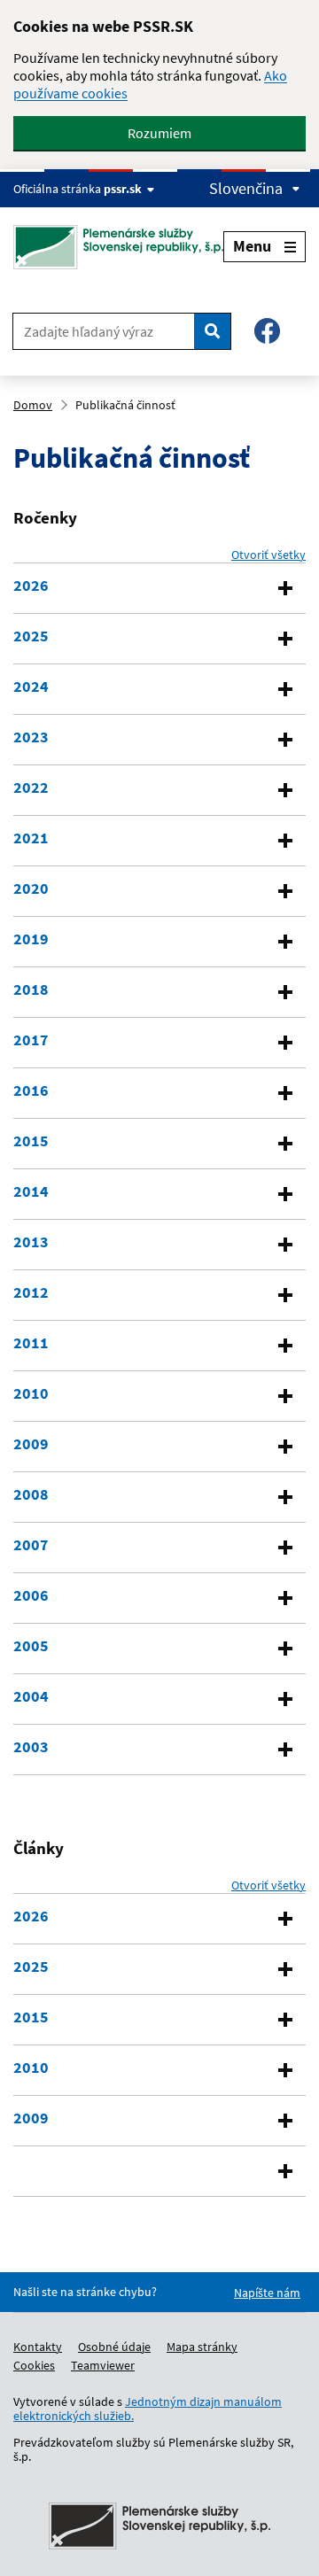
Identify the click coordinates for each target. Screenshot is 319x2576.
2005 (31, 1646)
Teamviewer (103, 2365)
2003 (31, 1747)
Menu (252, 246)
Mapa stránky (202, 2347)
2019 (31, 939)
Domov (33, 405)
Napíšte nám (267, 2293)
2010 (31, 1393)
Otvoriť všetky (268, 555)
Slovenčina (246, 189)
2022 (31, 788)
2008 (31, 1494)
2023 (31, 737)
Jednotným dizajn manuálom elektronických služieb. (148, 2409)
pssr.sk (123, 189)
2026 (31, 586)
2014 (31, 1191)
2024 (31, 687)
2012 (31, 1292)
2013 (31, 1242)
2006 (31, 1595)
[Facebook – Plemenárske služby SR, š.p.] (267, 331)
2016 (31, 1090)
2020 (31, 888)
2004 (31, 1696)
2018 (31, 989)
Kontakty (38, 2347)
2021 (31, 838)
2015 (31, 1141)
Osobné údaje (114, 2347)
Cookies (34, 2365)
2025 (31, 636)
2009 (31, 1444)
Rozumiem (159, 133)
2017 (31, 1040)
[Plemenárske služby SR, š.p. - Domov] (118, 247)
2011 (31, 1343)
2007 (31, 1545)
